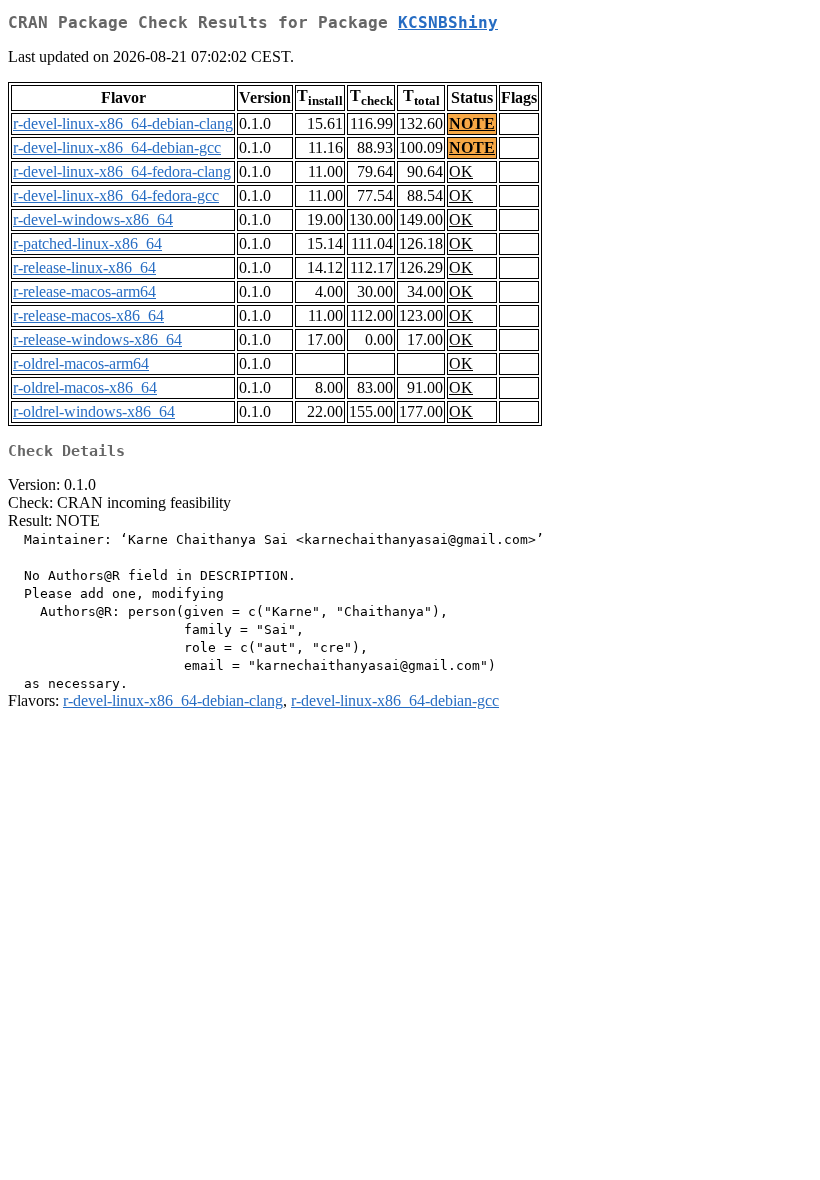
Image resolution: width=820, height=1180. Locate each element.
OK (461, 171)
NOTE (472, 123)
